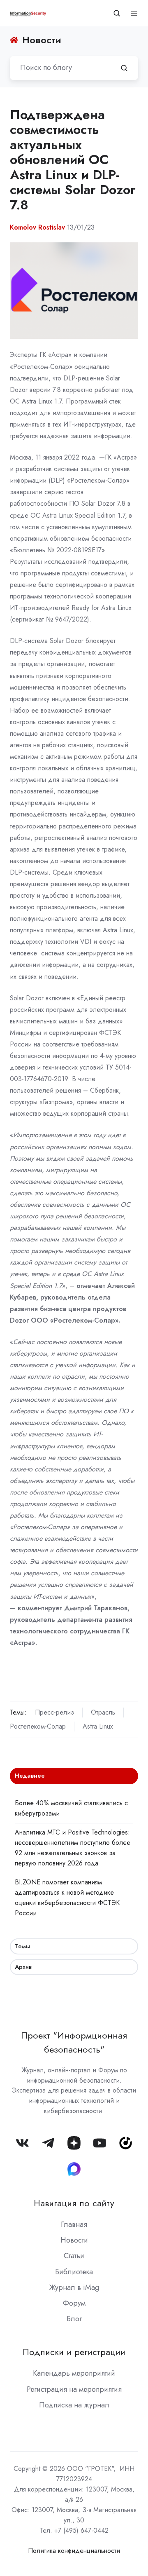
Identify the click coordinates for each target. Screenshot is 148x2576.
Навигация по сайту (74, 2203)
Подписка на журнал (74, 2405)
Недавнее (30, 1776)
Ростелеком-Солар (38, 1726)
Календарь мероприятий (74, 2373)
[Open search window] (117, 13)
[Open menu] (134, 13)
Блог (74, 2319)
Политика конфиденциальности (74, 2551)
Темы (22, 1946)
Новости (74, 2240)
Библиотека (74, 2272)
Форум (74, 2303)
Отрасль (103, 1712)
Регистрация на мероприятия (74, 2389)
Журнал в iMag (74, 2287)
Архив (23, 1967)
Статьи (74, 2256)
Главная (74, 2224)
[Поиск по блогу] (124, 68)
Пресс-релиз (54, 1712)
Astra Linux (98, 1726)
